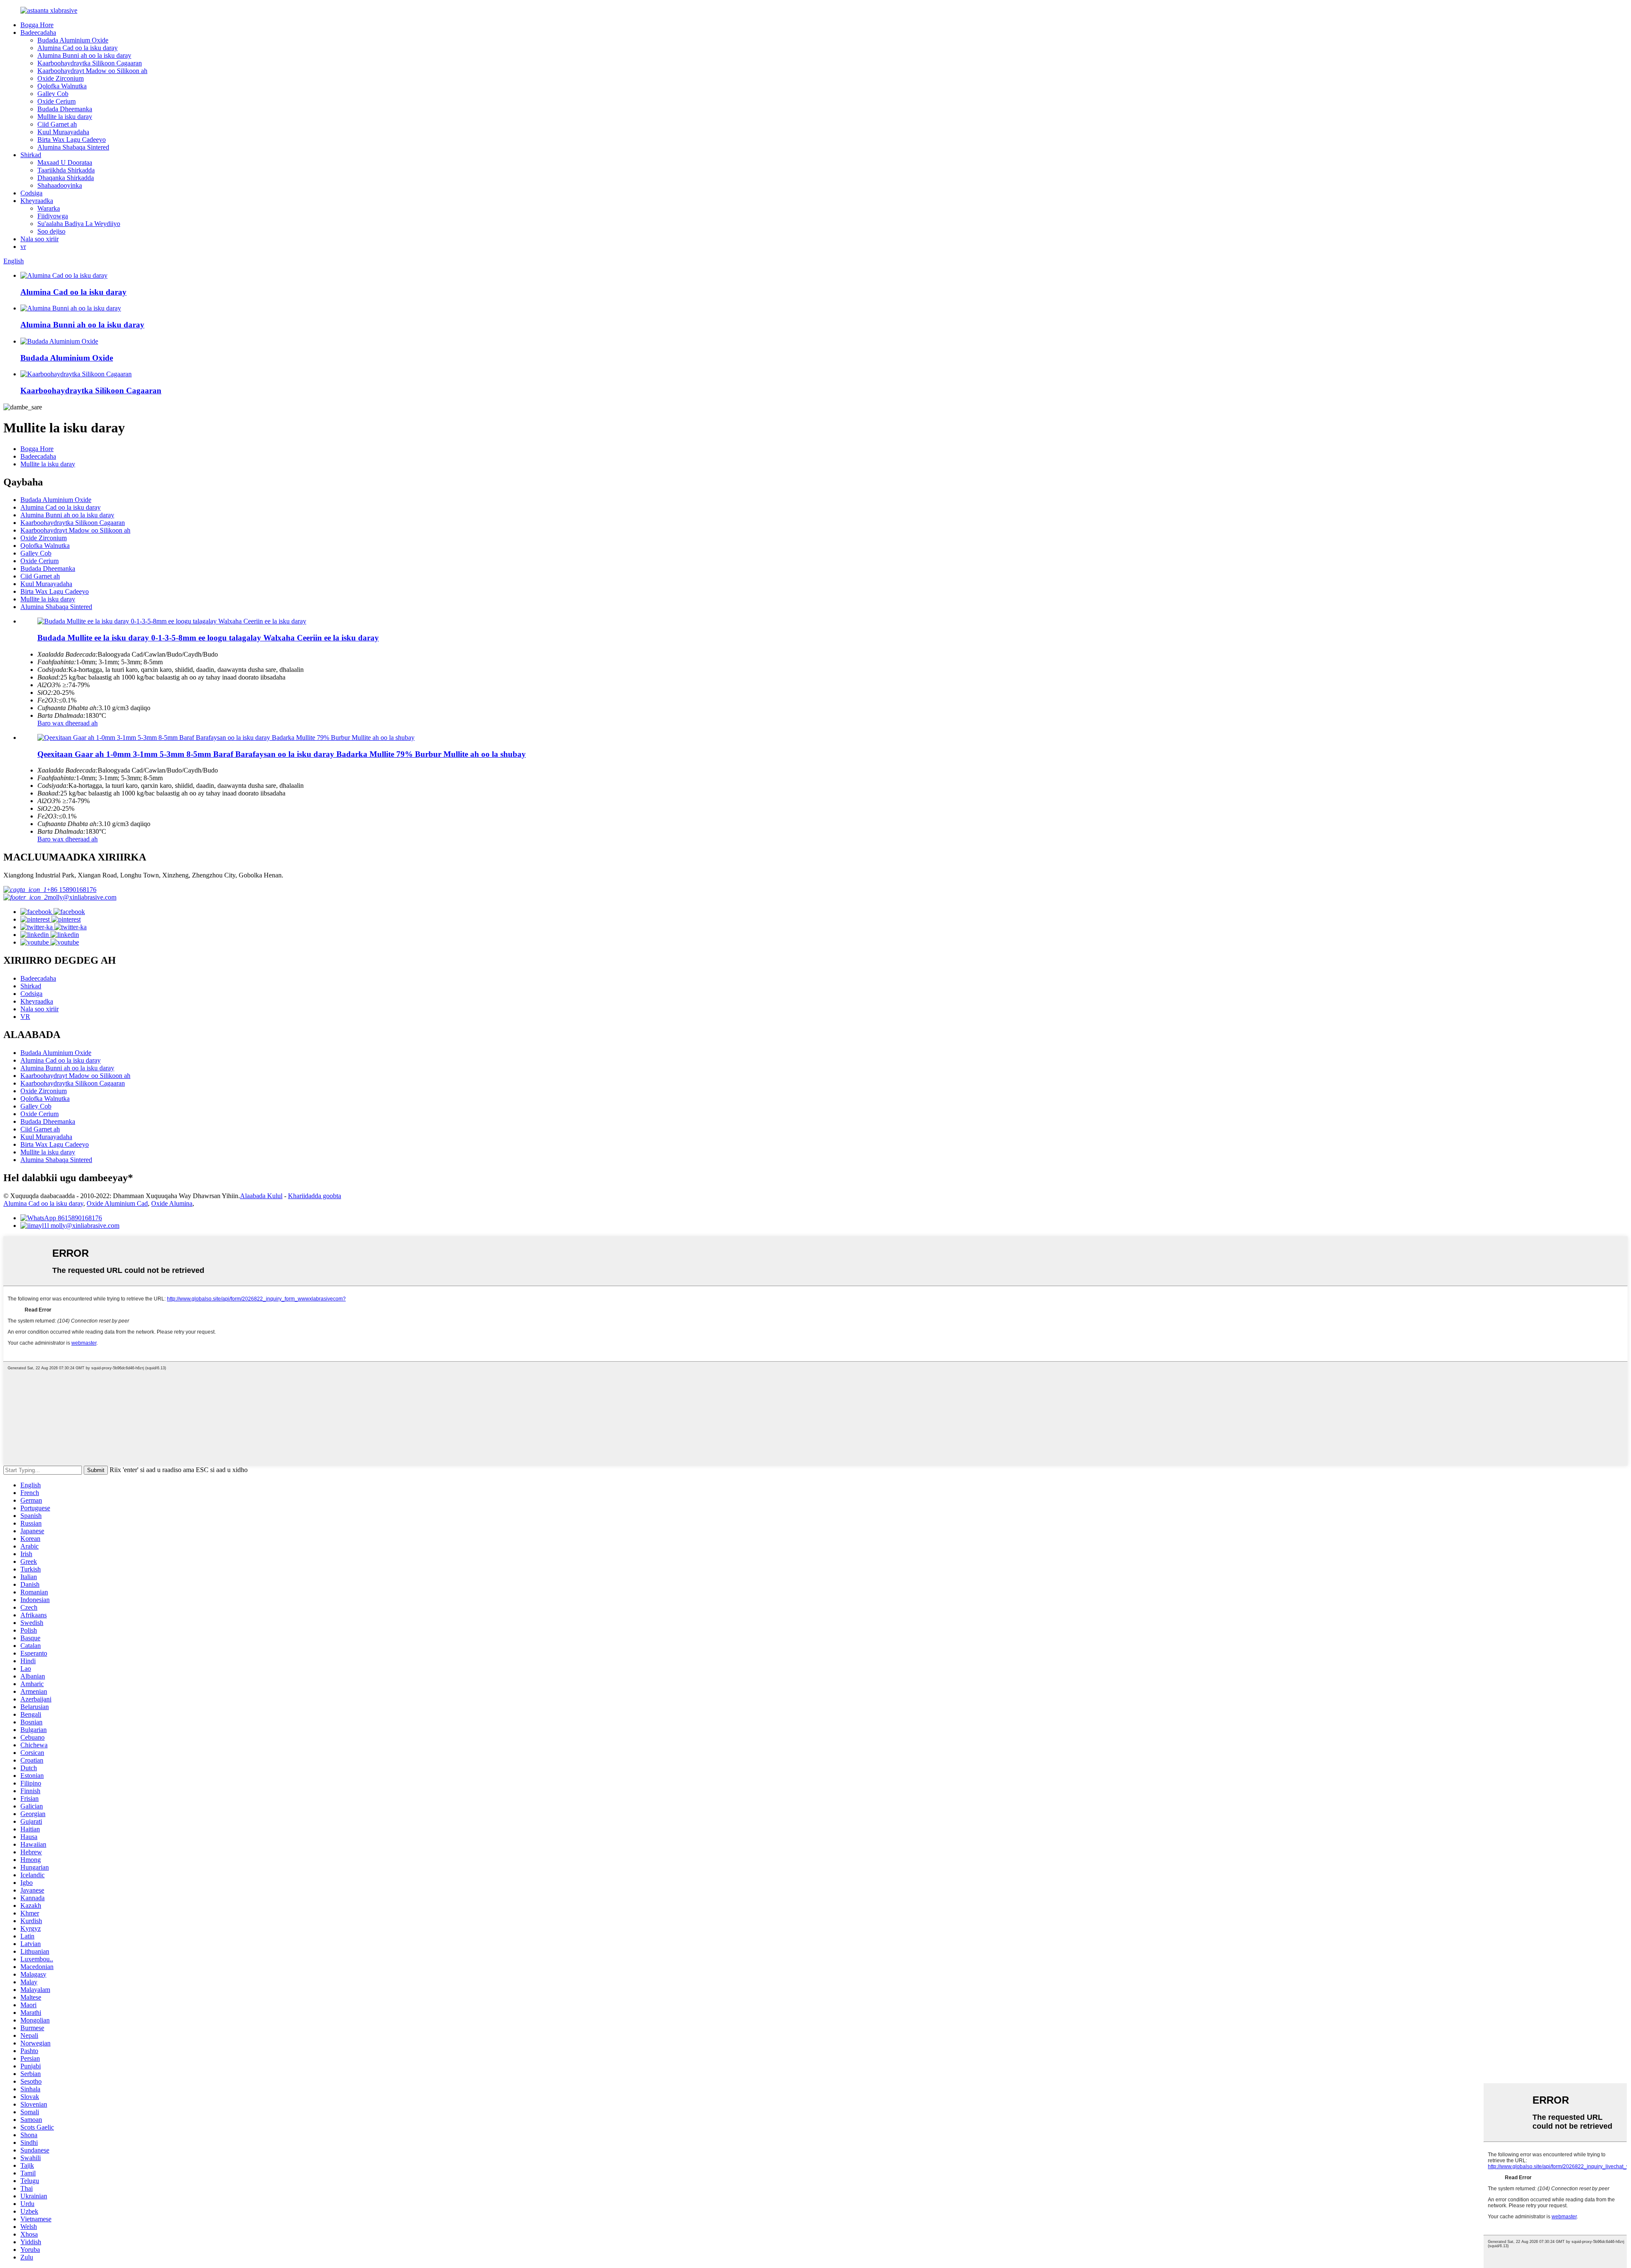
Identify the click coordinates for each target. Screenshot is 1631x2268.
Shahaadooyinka (60, 185)
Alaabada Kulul (261, 1196)
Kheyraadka (37, 201)
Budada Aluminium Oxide (73, 40)
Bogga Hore (37, 25)
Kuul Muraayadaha (63, 132)
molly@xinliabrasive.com (82, 897)
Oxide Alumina (172, 1203)
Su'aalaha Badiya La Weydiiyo (79, 224)
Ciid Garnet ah (57, 124)
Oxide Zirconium (61, 78)
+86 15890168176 (72, 890)
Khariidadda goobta (315, 1196)
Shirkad (31, 155)
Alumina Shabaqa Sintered (73, 147)
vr (23, 247)
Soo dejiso (51, 231)
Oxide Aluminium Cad (117, 1203)
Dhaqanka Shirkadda (66, 178)
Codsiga (31, 193)
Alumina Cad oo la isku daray (78, 48)
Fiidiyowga (53, 216)
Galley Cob (53, 94)
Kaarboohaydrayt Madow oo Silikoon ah (92, 71)
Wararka (49, 208)
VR (25, 1017)
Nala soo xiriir (40, 239)
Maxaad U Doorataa (65, 162)
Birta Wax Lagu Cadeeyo (72, 140)
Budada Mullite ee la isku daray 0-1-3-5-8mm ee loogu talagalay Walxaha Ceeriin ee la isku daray (208, 638)
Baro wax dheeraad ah (68, 723)
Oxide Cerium (56, 101)
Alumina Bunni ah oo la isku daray (84, 55)
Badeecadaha (38, 32)
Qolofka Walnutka (62, 86)
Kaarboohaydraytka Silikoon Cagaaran (90, 63)
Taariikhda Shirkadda (66, 170)
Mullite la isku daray (65, 117)
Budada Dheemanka (65, 109)
